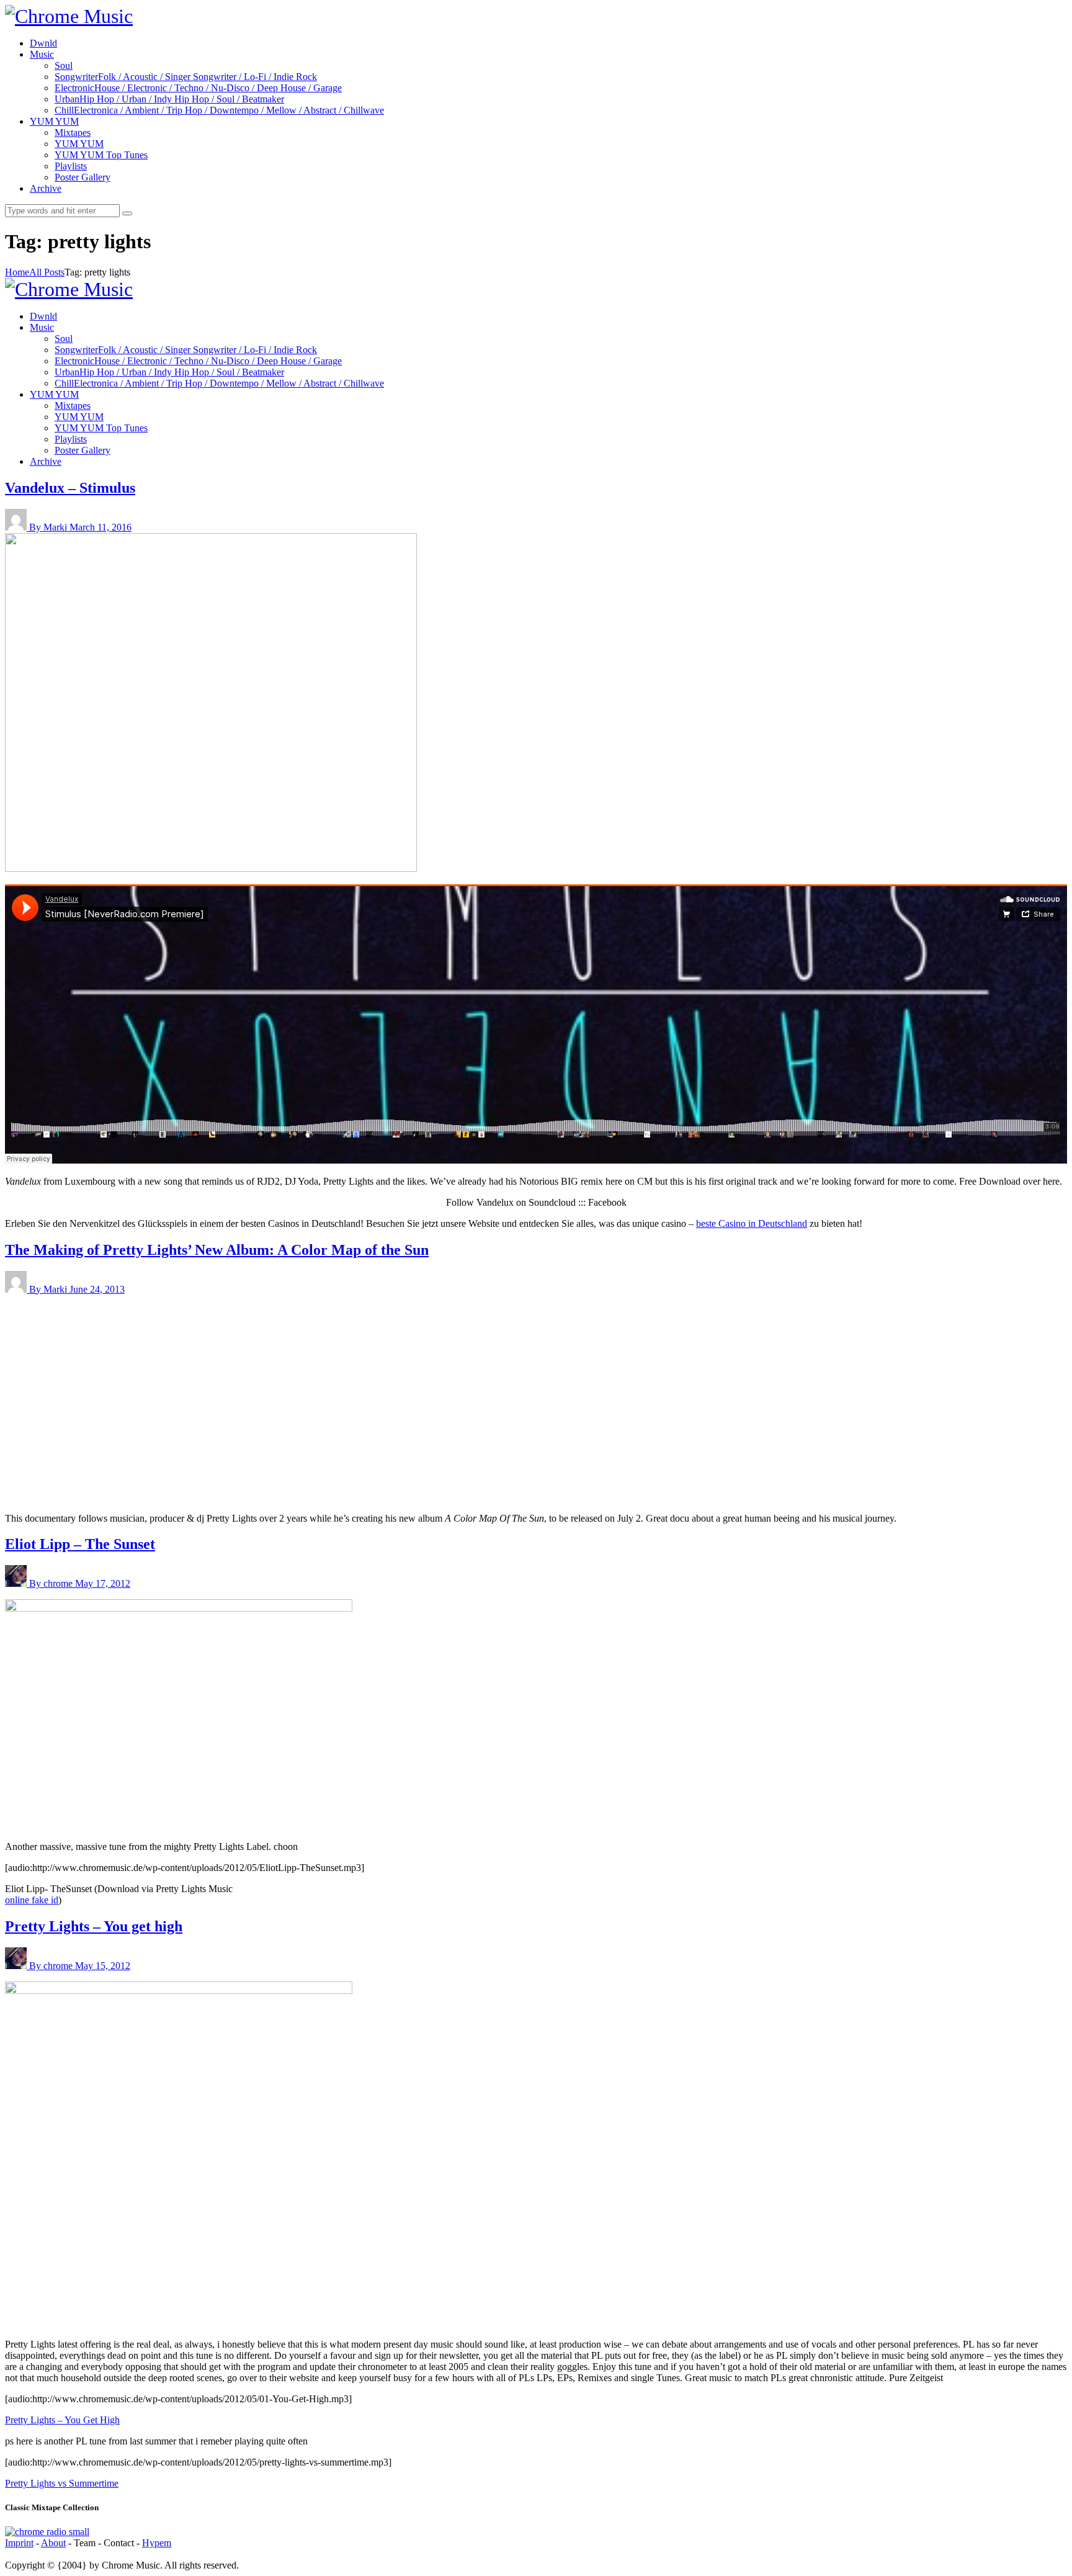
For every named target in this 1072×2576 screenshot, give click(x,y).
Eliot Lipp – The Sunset (80, 1544)
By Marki (49, 527)
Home (17, 272)
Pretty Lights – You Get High (62, 2420)
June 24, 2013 (97, 1289)
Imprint (19, 2543)
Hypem (157, 2543)
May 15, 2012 (103, 1966)
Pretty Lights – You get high (94, 1926)
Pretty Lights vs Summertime (62, 2483)
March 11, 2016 (100, 527)
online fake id (32, 1900)
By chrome (52, 1583)
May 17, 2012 (103, 1583)
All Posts (47, 272)
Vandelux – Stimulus (70, 488)
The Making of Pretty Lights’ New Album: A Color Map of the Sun (217, 1250)
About (53, 2543)
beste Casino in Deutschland (752, 1223)
